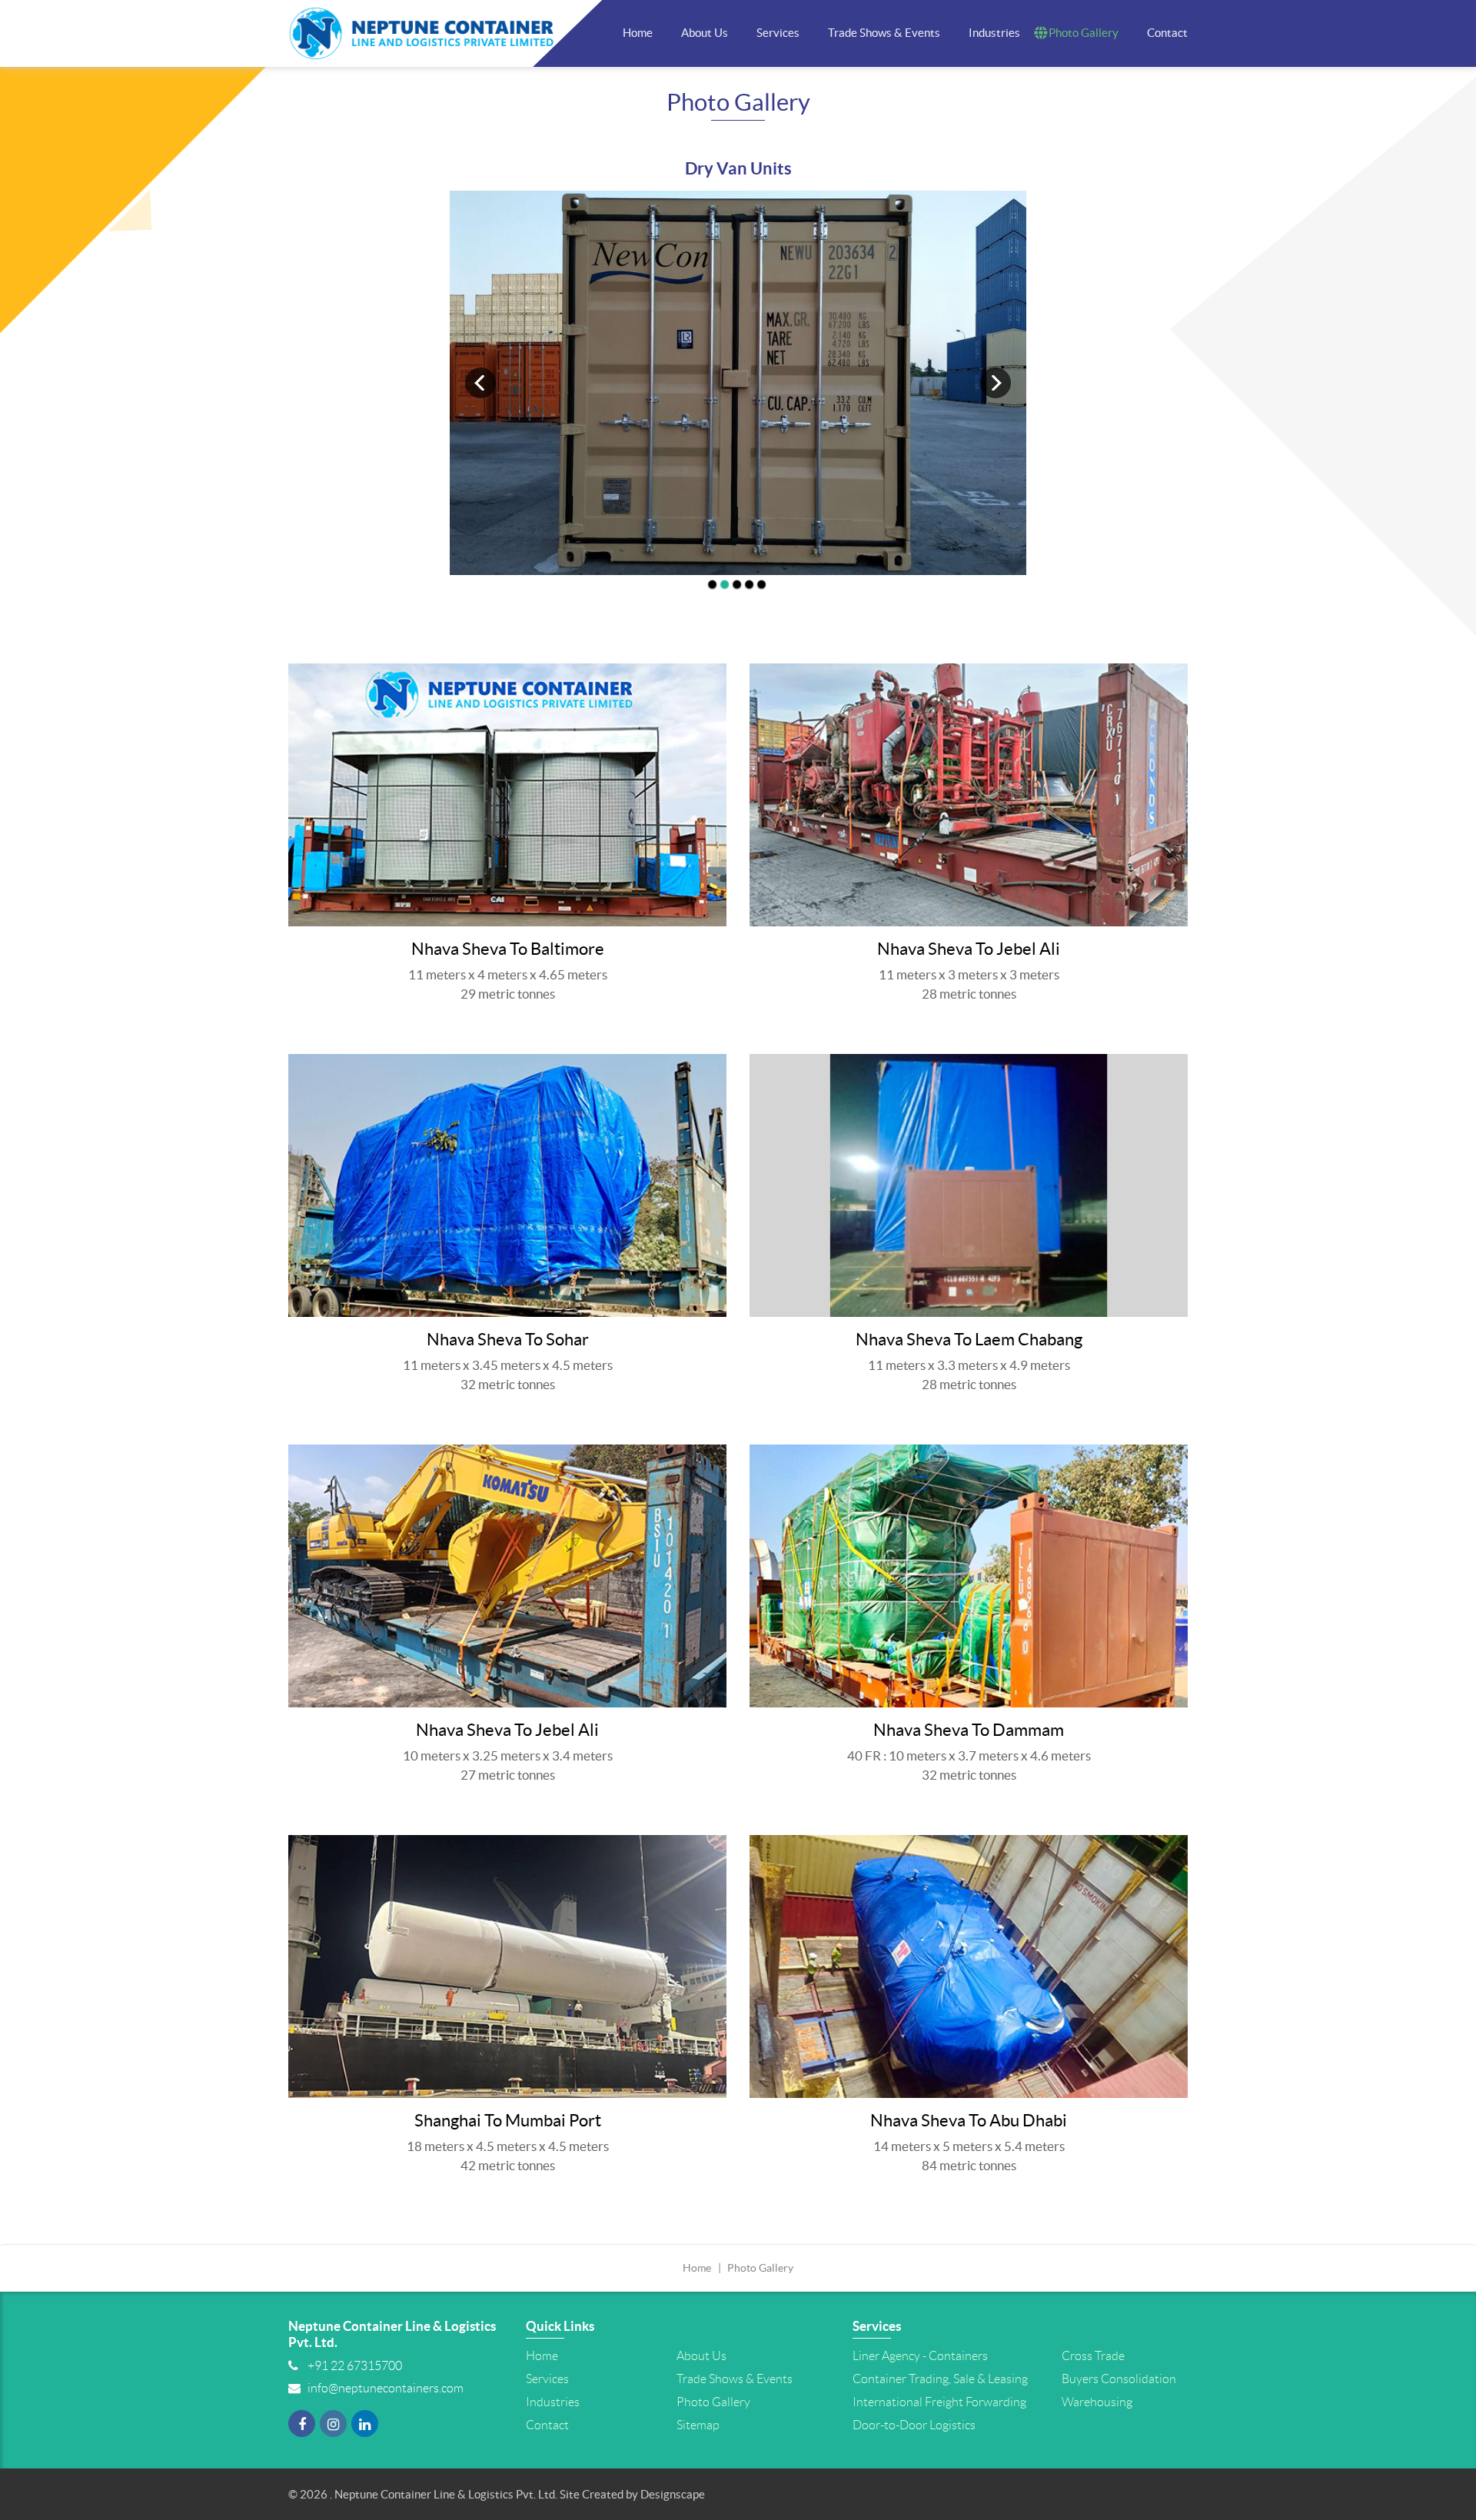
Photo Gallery (1084, 33)
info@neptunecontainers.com (386, 2388)
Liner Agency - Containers (920, 2356)
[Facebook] (302, 2429)
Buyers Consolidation (1119, 2379)
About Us (705, 33)
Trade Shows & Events (884, 33)
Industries (994, 33)
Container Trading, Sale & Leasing (940, 2379)
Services (778, 33)
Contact (1167, 33)
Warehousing (1097, 2402)
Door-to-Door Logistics (914, 2425)
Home (638, 33)
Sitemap (698, 2425)
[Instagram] (333, 2429)
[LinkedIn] (365, 2429)
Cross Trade (1093, 2356)
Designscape (673, 2495)
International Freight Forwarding (939, 2402)
